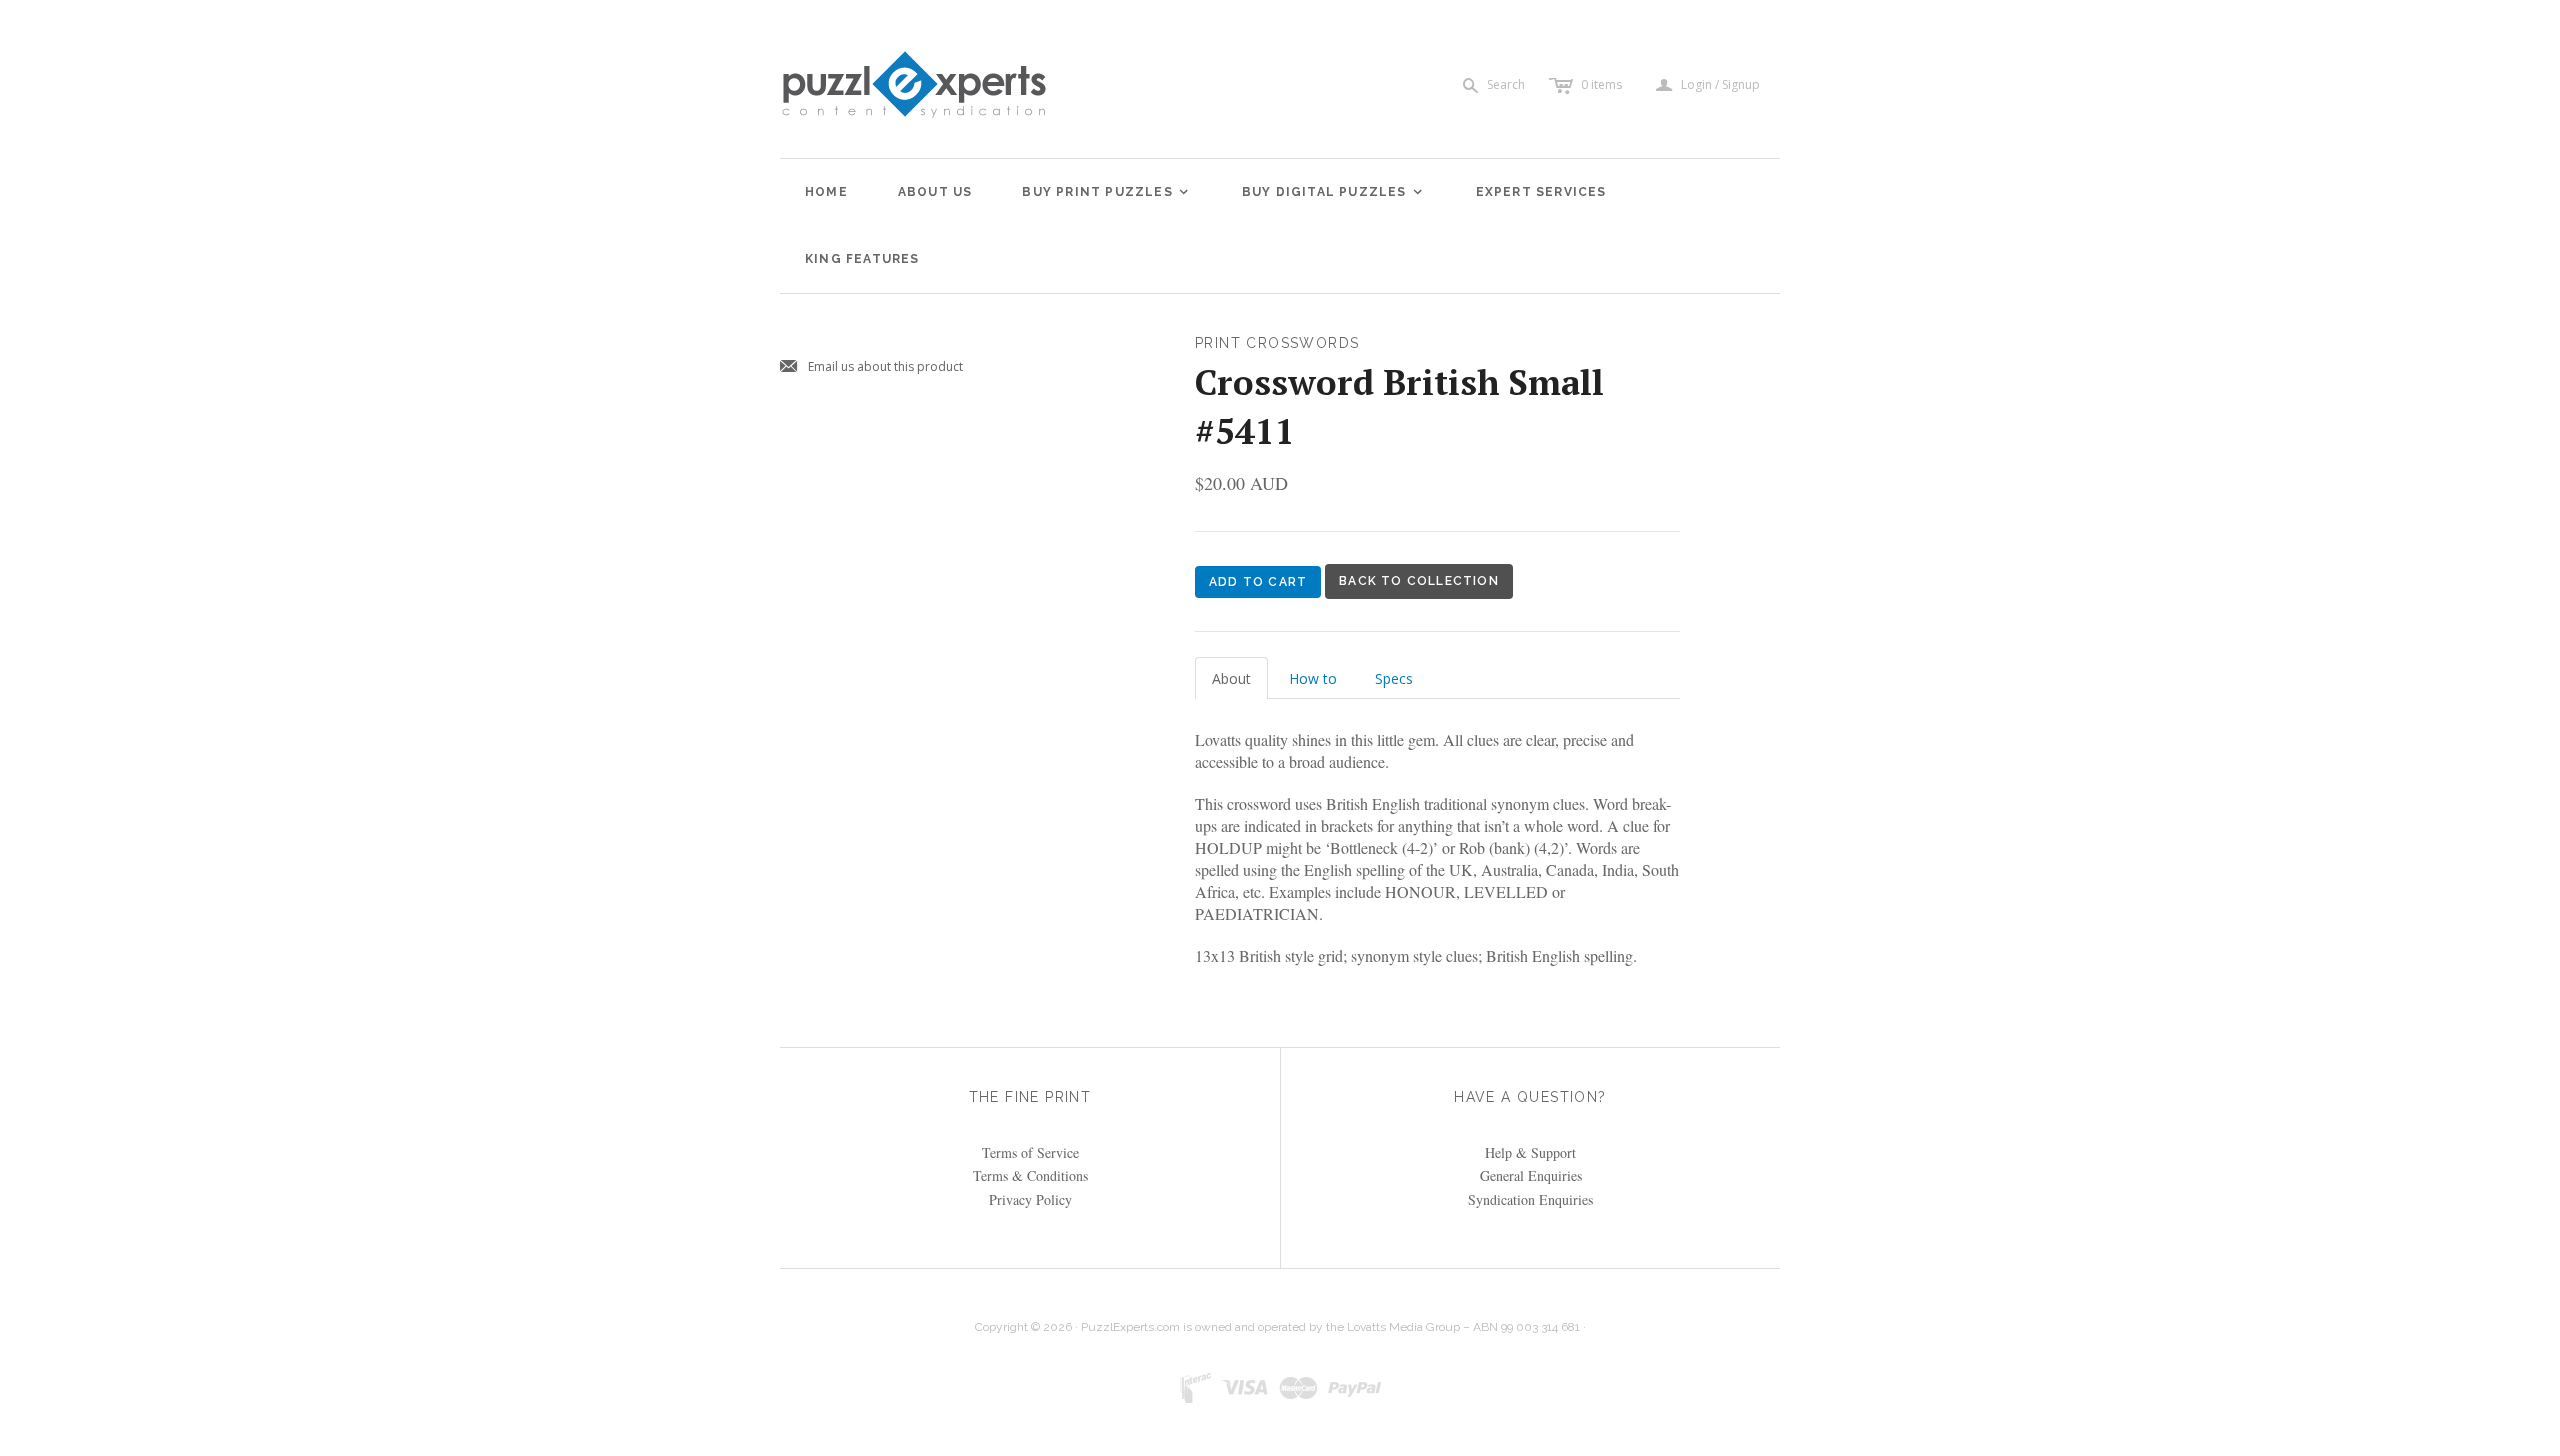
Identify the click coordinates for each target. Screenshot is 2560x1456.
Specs (1394, 678)
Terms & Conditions (1030, 1175)
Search (1506, 84)
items (1601, 84)
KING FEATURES (862, 259)
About (1231, 678)
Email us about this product (871, 367)
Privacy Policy (1030, 1199)
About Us (935, 192)
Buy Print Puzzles (1106, 192)
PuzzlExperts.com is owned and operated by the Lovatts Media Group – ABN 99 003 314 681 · (1333, 1327)
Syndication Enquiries (1530, 1199)
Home (826, 192)
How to (1313, 678)
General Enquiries (1531, 1175)
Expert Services (1541, 192)
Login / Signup (1720, 85)
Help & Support (1530, 1152)
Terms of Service (1030, 1152)
